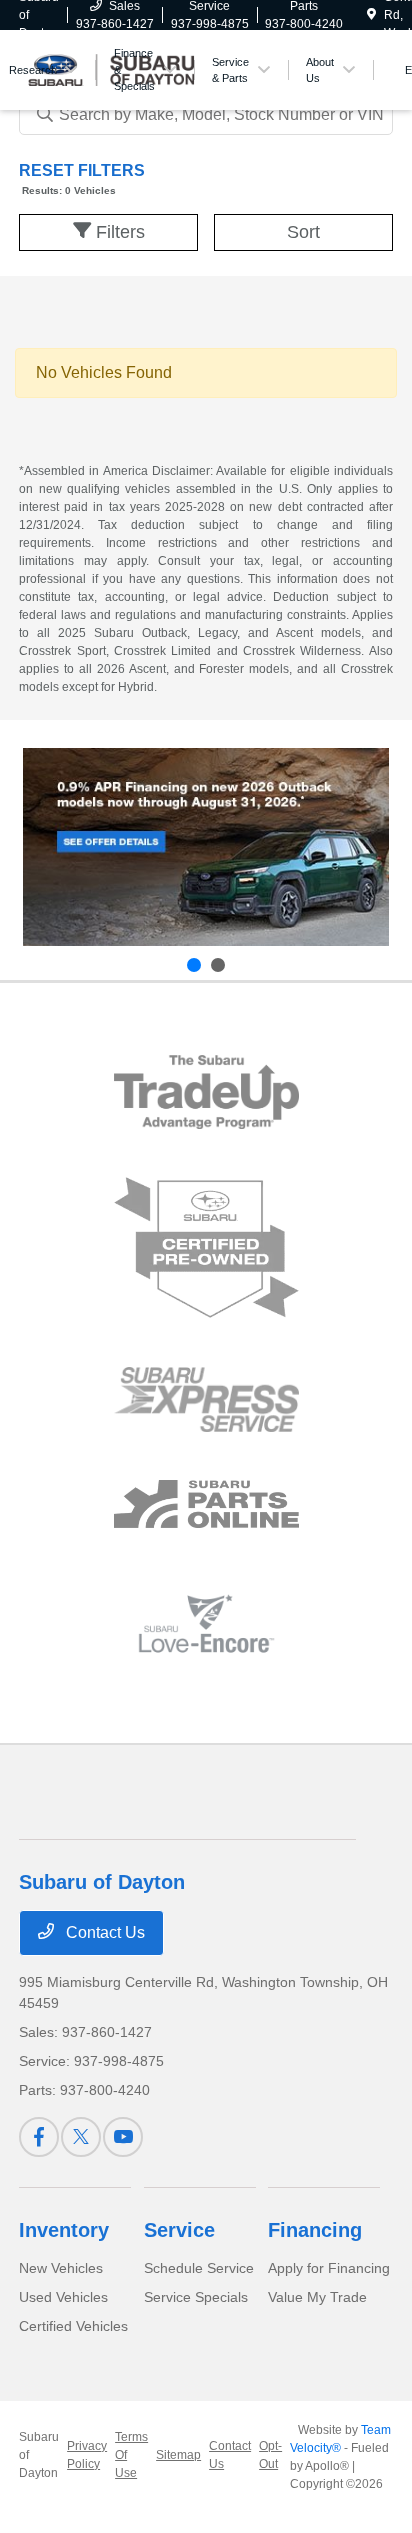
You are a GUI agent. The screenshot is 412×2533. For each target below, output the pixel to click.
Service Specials (196, 2297)
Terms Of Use (131, 2455)
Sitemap (178, 2455)
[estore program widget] (206, 1504)
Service (179, 2230)
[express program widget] (206, 1399)
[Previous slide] (194, 965)
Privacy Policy (87, 2455)
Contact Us (103, 1932)
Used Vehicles (63, 2297)
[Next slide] (218, 965)
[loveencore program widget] (206, 1623)
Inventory (64, 2230)
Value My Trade (317, 2297)
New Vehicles (61, 2268)
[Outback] (206, 847)
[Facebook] (39, 2137)
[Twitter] (81, 2137)
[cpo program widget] (206, 1248)
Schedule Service (199, 2268)
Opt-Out (270, 2455)
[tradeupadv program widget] (206, 1091)
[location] (371, 15)
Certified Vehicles (73, 2326)
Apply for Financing (329, 2268)
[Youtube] (123, 2137)
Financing (315, 2230)
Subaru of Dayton (39, 2455)
